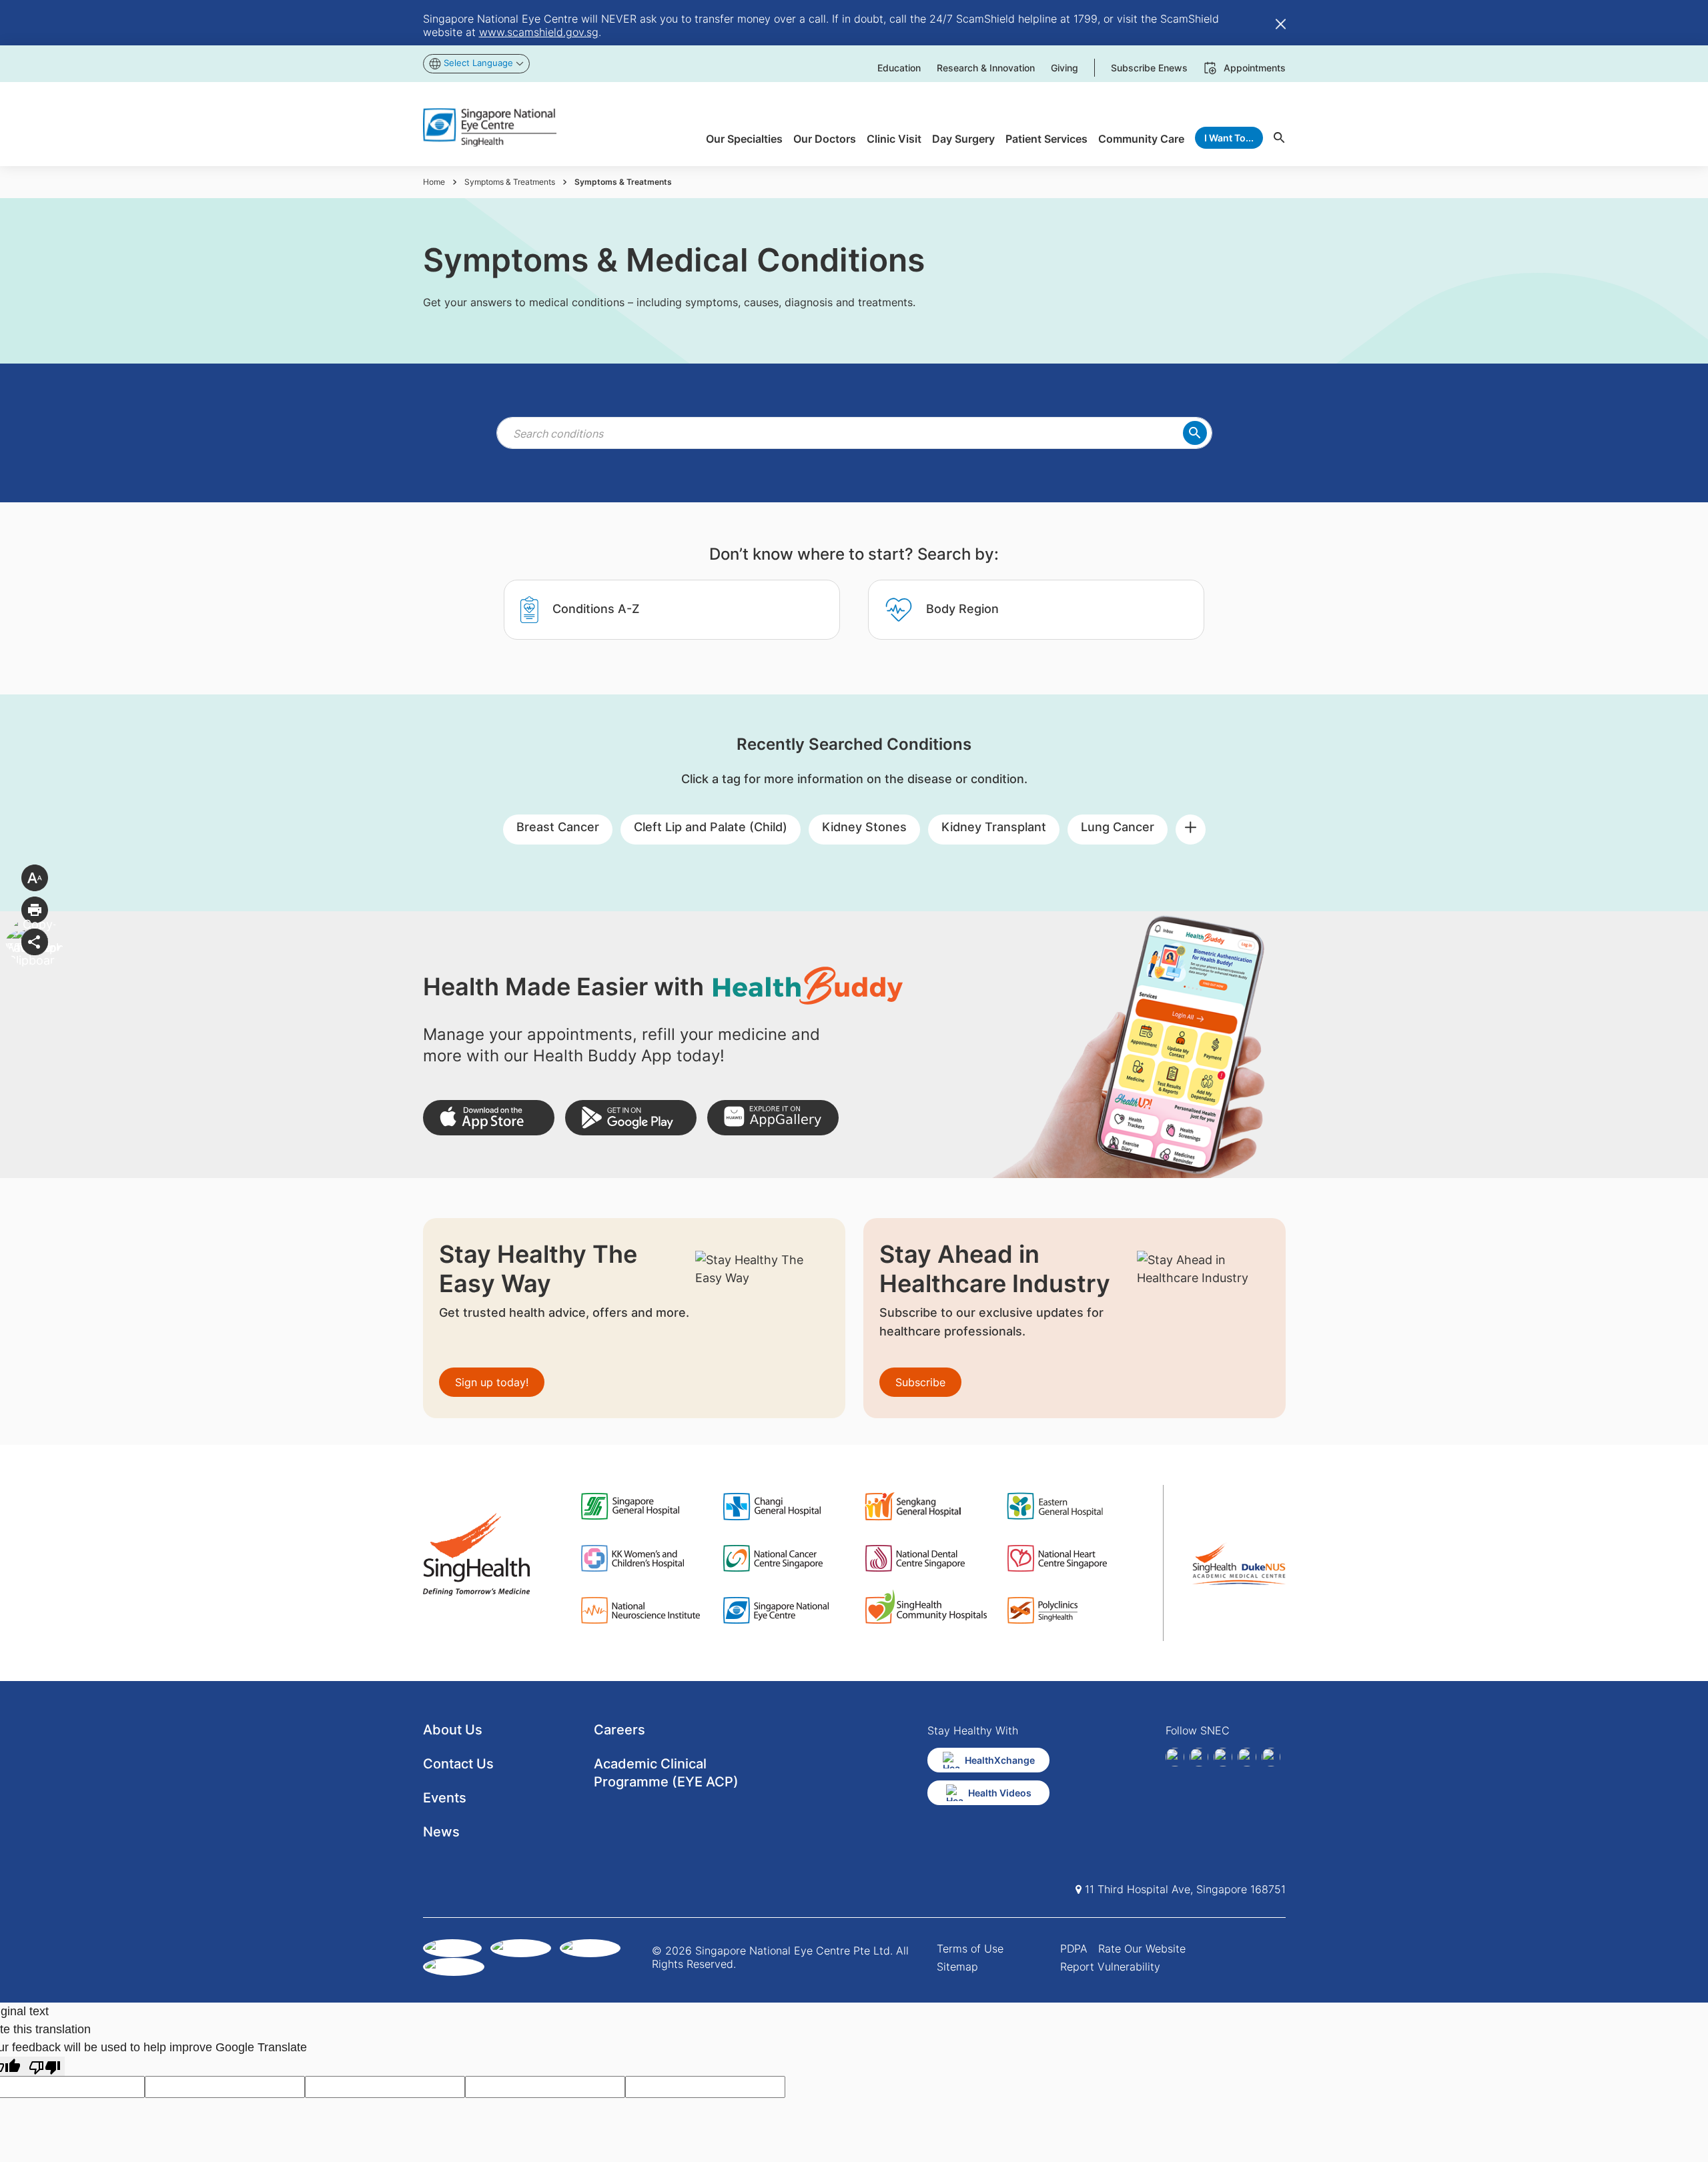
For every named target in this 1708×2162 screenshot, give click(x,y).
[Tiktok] (1247, 1757)
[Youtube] (1271, 1757)
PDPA (1074, 1949)
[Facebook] (1175, 1757)
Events (445, 1798)
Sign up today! (492, 1382)
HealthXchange (1000, 1760)
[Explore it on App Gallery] (773, 1118)
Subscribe (920, 1382)
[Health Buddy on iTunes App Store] (489, 1118)
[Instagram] (1223, 1757)
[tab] (672, 610)
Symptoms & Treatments (510, 182)
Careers (619, 1730)
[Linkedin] (1199, 1757)
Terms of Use (970, 1949)
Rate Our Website (1142, 1949)
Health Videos (1000, 1793)
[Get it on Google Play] (631, 1118)
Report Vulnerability (1110, 1967)
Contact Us (458, 1764)
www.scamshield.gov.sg (539, 32)
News (441, 1832)
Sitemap (957, 1967)
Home (434, 182)
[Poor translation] (45, 2066)
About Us (453, 1730)
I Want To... (1229, 138)
